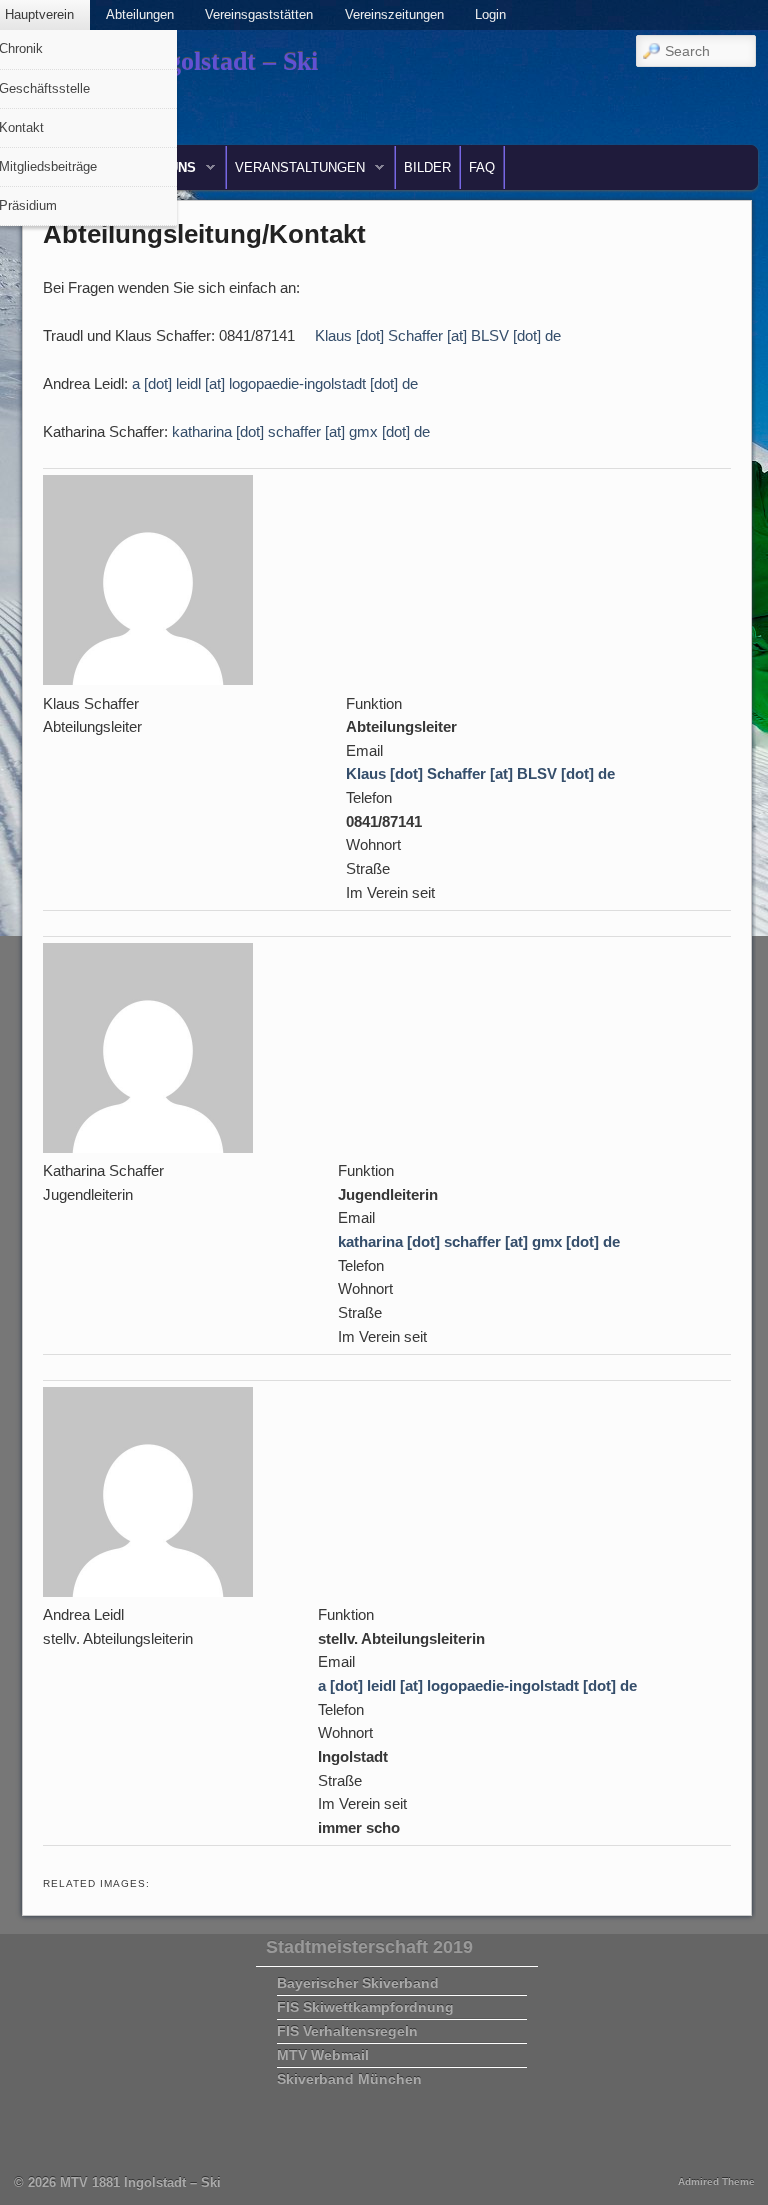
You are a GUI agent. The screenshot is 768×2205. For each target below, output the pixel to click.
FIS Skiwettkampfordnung (365, 2007)
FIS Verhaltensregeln (347, 2031)
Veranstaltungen (296, 172)
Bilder (427, 167)
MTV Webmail (323, 2055)
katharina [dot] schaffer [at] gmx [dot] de (301, 431)
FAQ (482, 167)
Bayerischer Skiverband (358, 1983)
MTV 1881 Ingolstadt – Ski (140, 2182)
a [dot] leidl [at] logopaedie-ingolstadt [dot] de (275, 383)
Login (490, 14)
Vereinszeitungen (394, 14)
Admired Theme (716, 2181)
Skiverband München (349, 2079)
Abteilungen (140, 14)
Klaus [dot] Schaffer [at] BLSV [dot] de (438, 335)
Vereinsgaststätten (259, 14)
